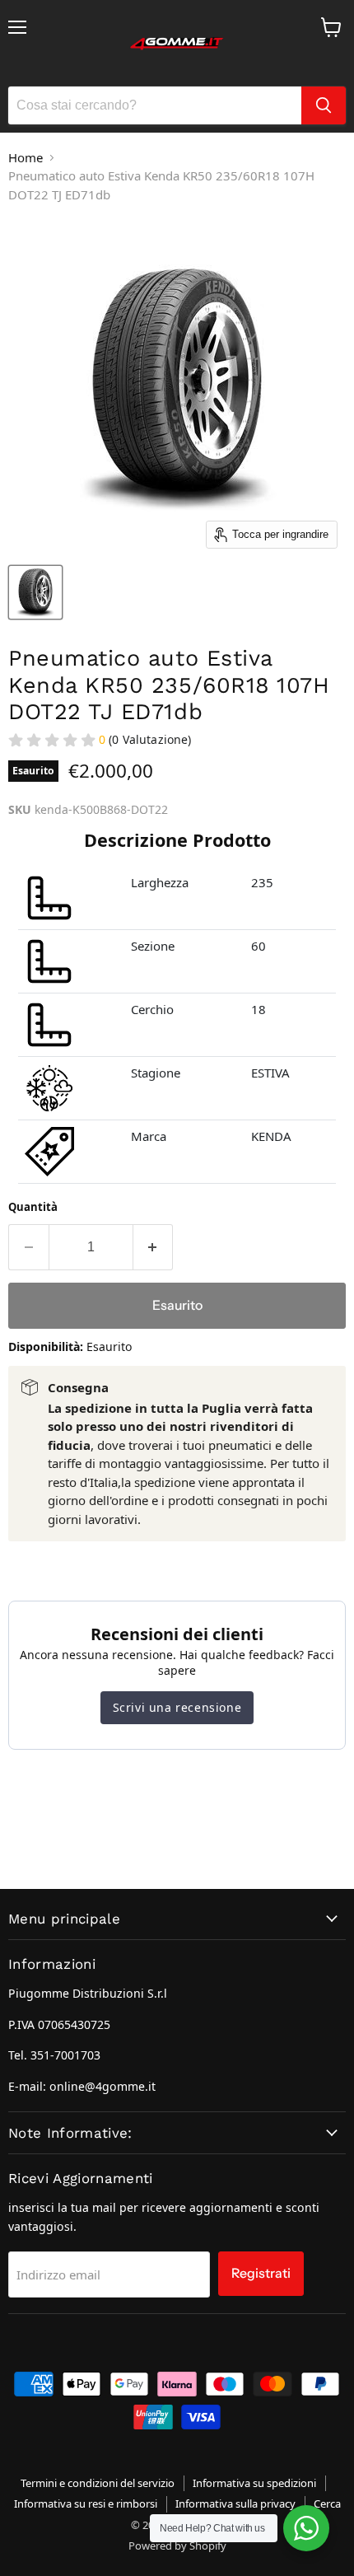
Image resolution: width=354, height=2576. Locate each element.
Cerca (327, 2504)
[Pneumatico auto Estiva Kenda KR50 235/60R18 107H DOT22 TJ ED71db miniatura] (35, 592)
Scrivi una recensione (177, 1707)
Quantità (33, 1207)
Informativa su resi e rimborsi (86, 2504)
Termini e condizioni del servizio (98, 2483)
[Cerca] (324, 105)
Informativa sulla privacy (235, 2504)
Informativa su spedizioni (254, 2483)
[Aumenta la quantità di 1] (154, 1247)
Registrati (261, 2273)
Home (26, 157)
